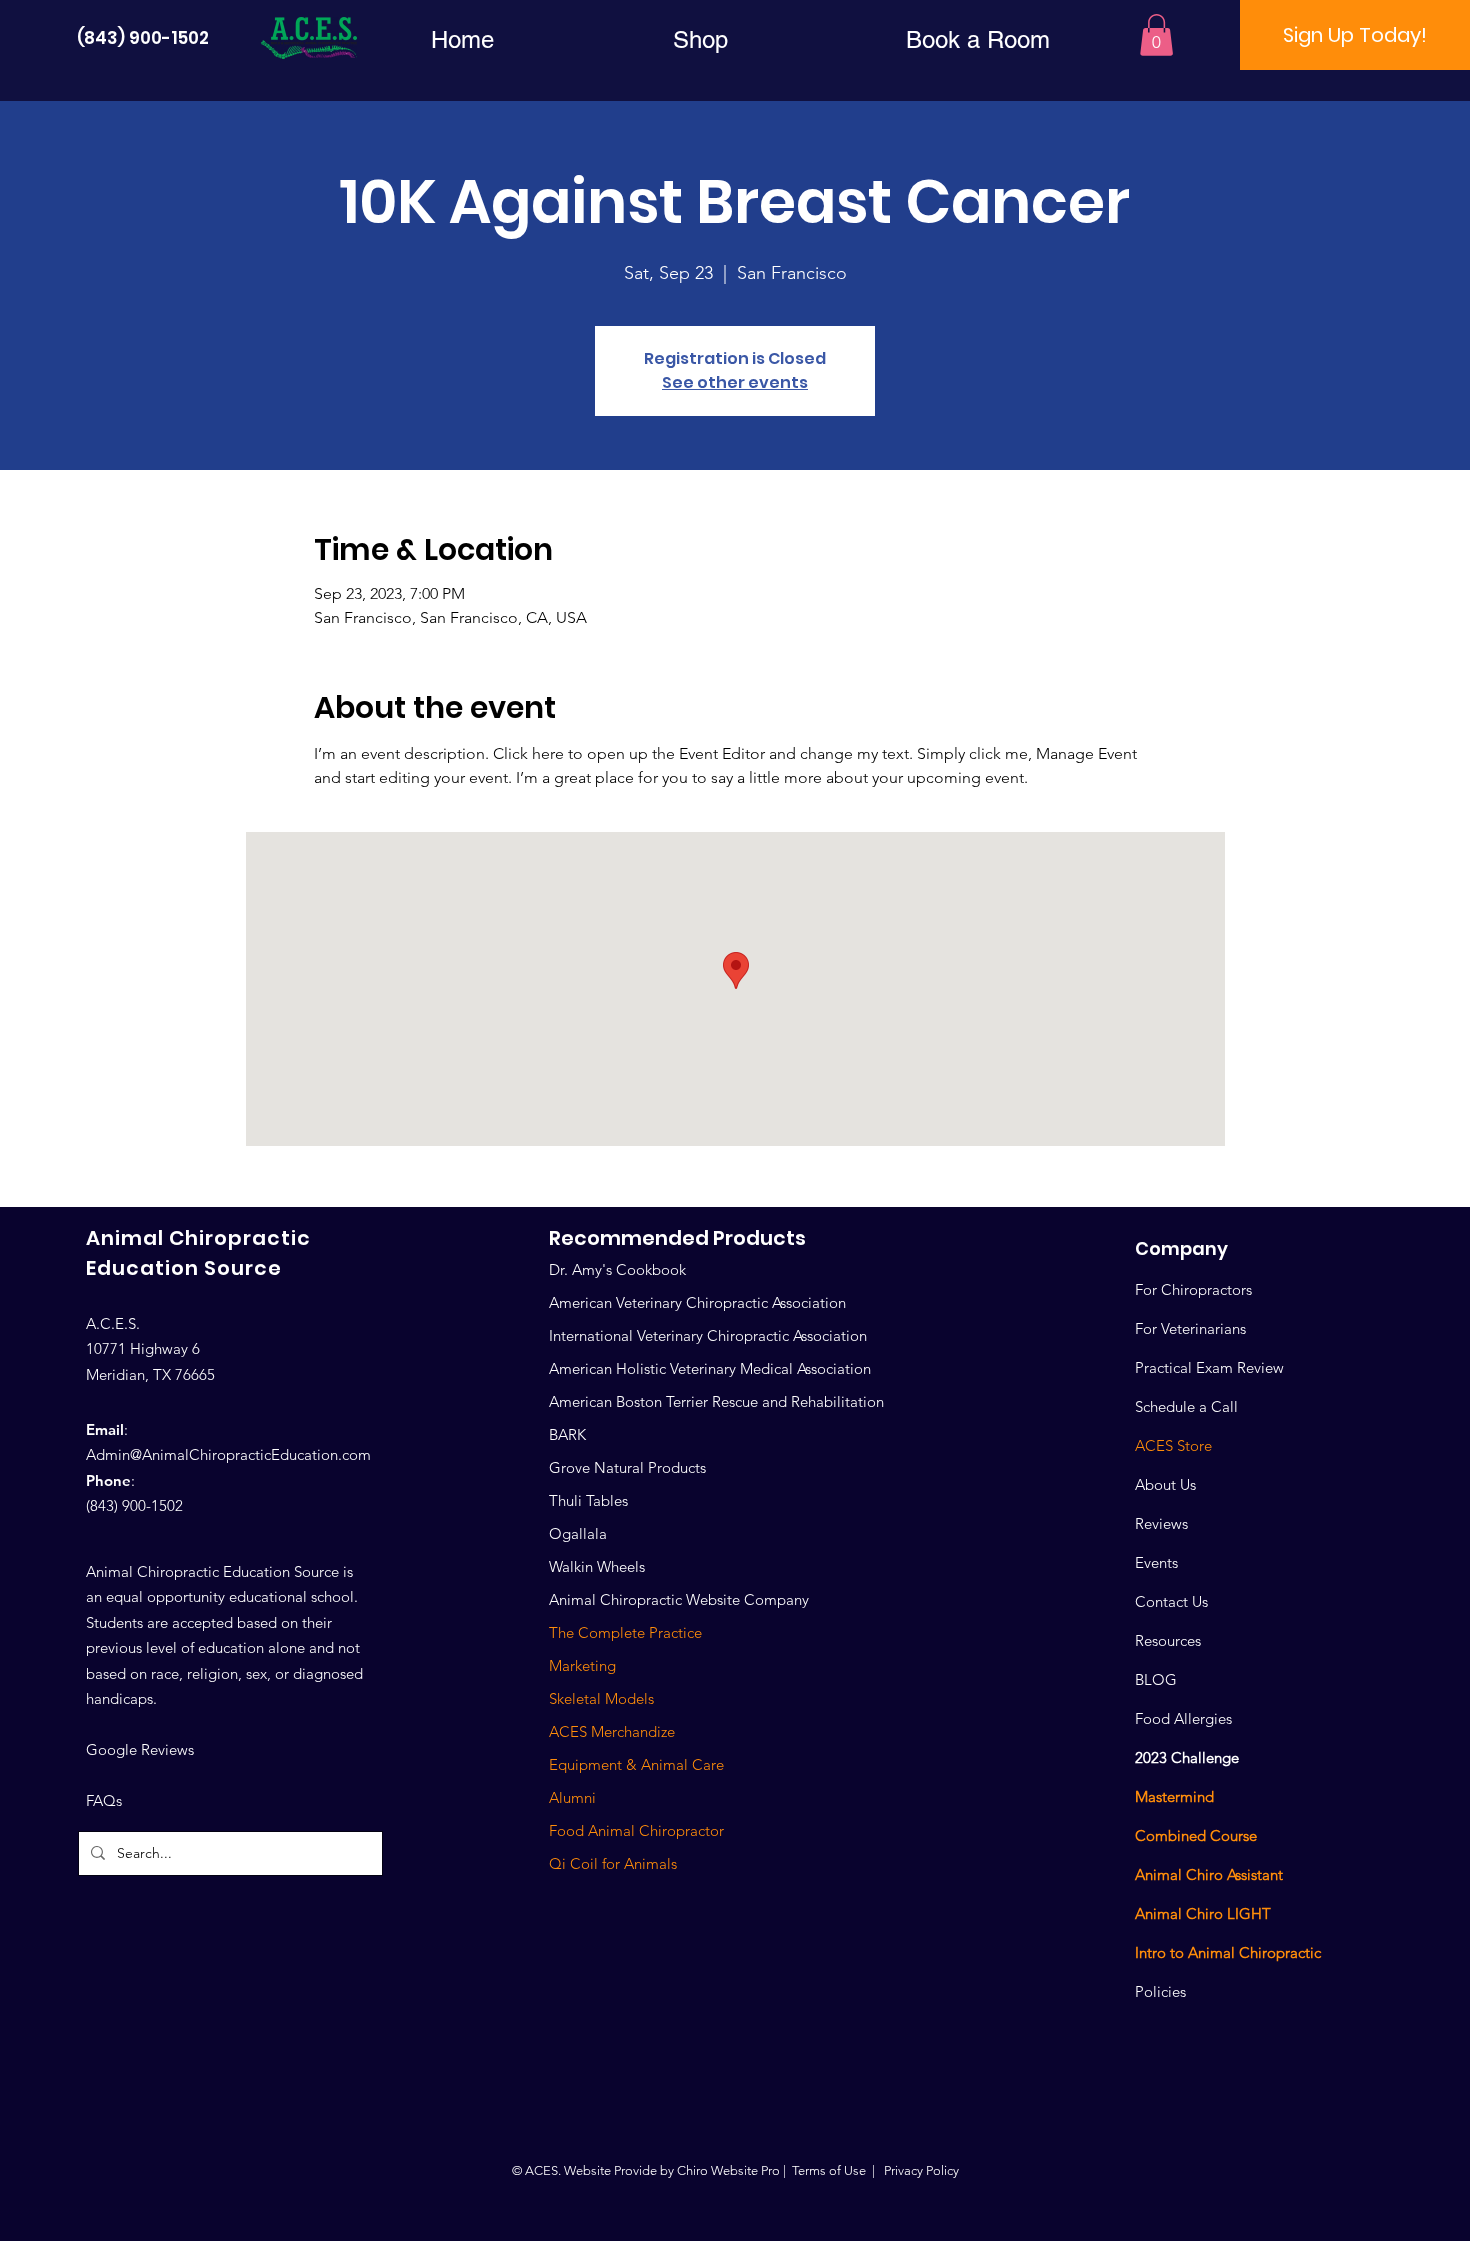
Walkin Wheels (597, 1566)
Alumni (572, 1797)
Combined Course (1196, 1835)
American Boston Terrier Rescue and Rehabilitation (716, 1401)
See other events (735, 382)
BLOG (1156, 1679)
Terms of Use (829, 2170)
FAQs (104, 1800)
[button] (700, 39)
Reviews (1161, 1523)
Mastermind (1174, 1796)
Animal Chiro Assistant (1209, 1874)
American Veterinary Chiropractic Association (697, 1302)
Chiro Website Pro (728, 2170)
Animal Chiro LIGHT (1203, 1913)
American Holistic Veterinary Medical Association (710, 1368)
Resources (1168, 1640)
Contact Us (1171, 1601)
